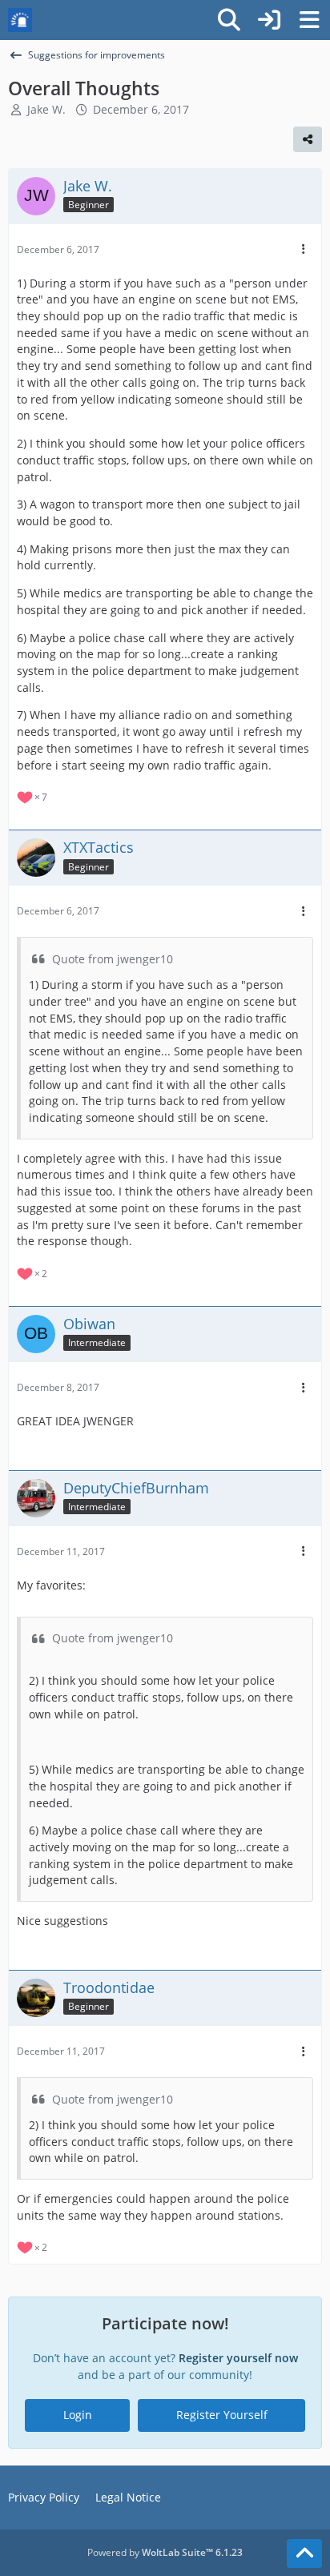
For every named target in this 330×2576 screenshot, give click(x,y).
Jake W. (46, 109)
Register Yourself (222, 2415)
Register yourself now (238, 2358)
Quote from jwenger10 (113, 959)
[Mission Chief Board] (20, 20)
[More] (304, 249)
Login (78, 2415)
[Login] (269, 20)
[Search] (229, 20)
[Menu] (309, 20)
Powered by (165, 2552)
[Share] (308, 139)
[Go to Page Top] (304, 2554)
